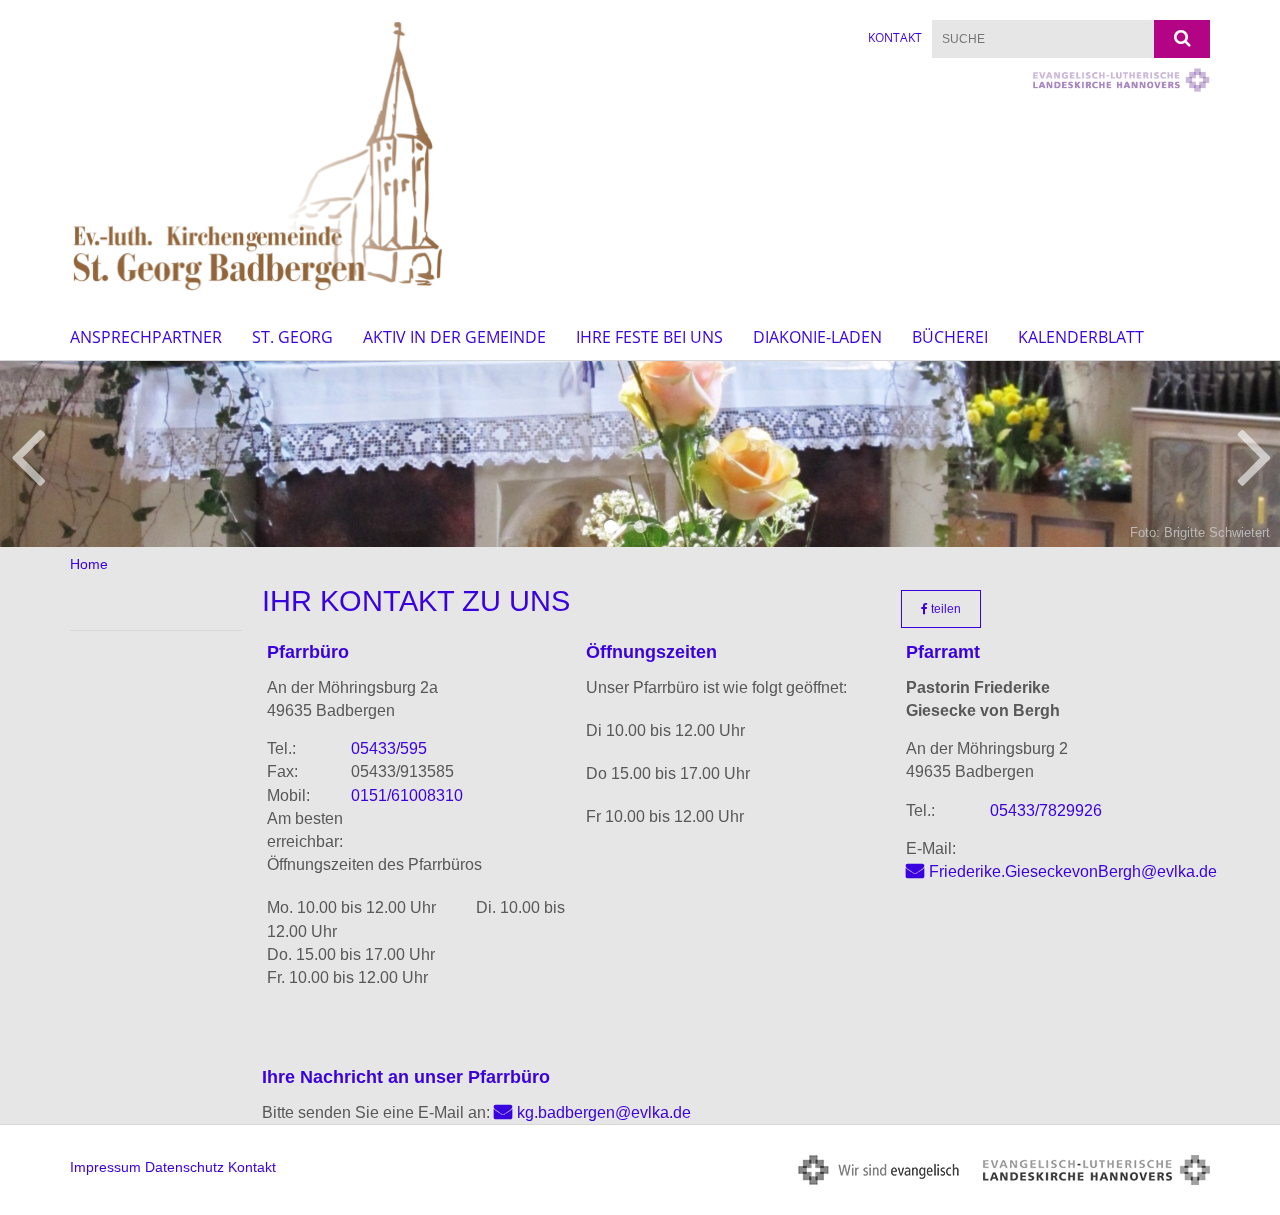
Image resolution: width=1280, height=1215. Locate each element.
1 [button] (610, 527)
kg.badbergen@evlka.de (604, 1112)
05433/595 (389, 748)
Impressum (105, 1167)
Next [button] (1254, 454)
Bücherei (950, 337)
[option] (640, 454)
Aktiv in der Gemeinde (454, 337)
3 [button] (670, 527)
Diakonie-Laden (817, 337)
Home (89, 564)
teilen (944, 609)
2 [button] (640, 527)
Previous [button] (27, 454)
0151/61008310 (407, 795)
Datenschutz (184, 1167)
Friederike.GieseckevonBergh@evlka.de (1073, 871)
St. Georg (292, 337)
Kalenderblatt (1081, 337)
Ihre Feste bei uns (649, 337)
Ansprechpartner (146, 337)
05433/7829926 (1046, 810)
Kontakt (895, 37)
